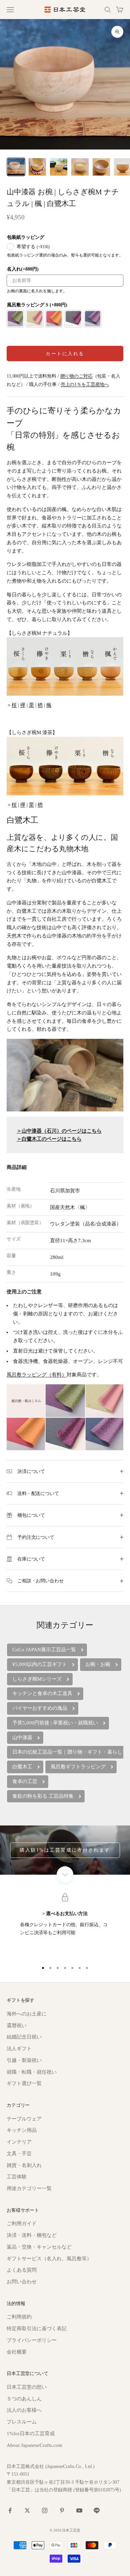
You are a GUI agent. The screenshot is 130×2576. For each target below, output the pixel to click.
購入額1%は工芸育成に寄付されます (65, 1850)
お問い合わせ (22, 2282)
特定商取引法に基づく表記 (37, 2329)
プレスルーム (22, 2422)
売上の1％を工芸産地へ (85, 384)
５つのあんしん (24, 2399)
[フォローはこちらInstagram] (45, 2510)
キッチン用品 (22, 2130)
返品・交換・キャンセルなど (39, 2247)
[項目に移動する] (16, 167)
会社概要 (17, 2352)
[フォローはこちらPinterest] (62, 2510)
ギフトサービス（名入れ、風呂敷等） (49, 2259)
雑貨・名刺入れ (24, 2165)
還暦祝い (17, 2025)
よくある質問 (22, 2270)
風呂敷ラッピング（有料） (37, 1375)
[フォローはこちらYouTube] (79, 2510)
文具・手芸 (19, 2154)
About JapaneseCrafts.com (34, 2445)
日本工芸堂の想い (27, 2387)
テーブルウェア (24, 2119)
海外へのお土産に (27, 2014)
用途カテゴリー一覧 (29, 2188)
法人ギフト (19, 2049)
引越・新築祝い (24, 2060)
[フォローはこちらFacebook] (10, 2510)
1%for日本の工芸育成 (31, 2434)
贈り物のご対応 (76, 376)
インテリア (19, 2142)
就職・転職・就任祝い (32, 2072)
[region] (65, 1926)
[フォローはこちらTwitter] (27, 2510)
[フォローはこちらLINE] (97, 2510)
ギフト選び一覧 (24, 2083)
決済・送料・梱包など (32, 2235)
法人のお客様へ (24, 2410)
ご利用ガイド (22, 2223)
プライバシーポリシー (32, 2340)
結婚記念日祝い (24, 2037)
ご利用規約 (19, 2317)
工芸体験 (17, 2177)
